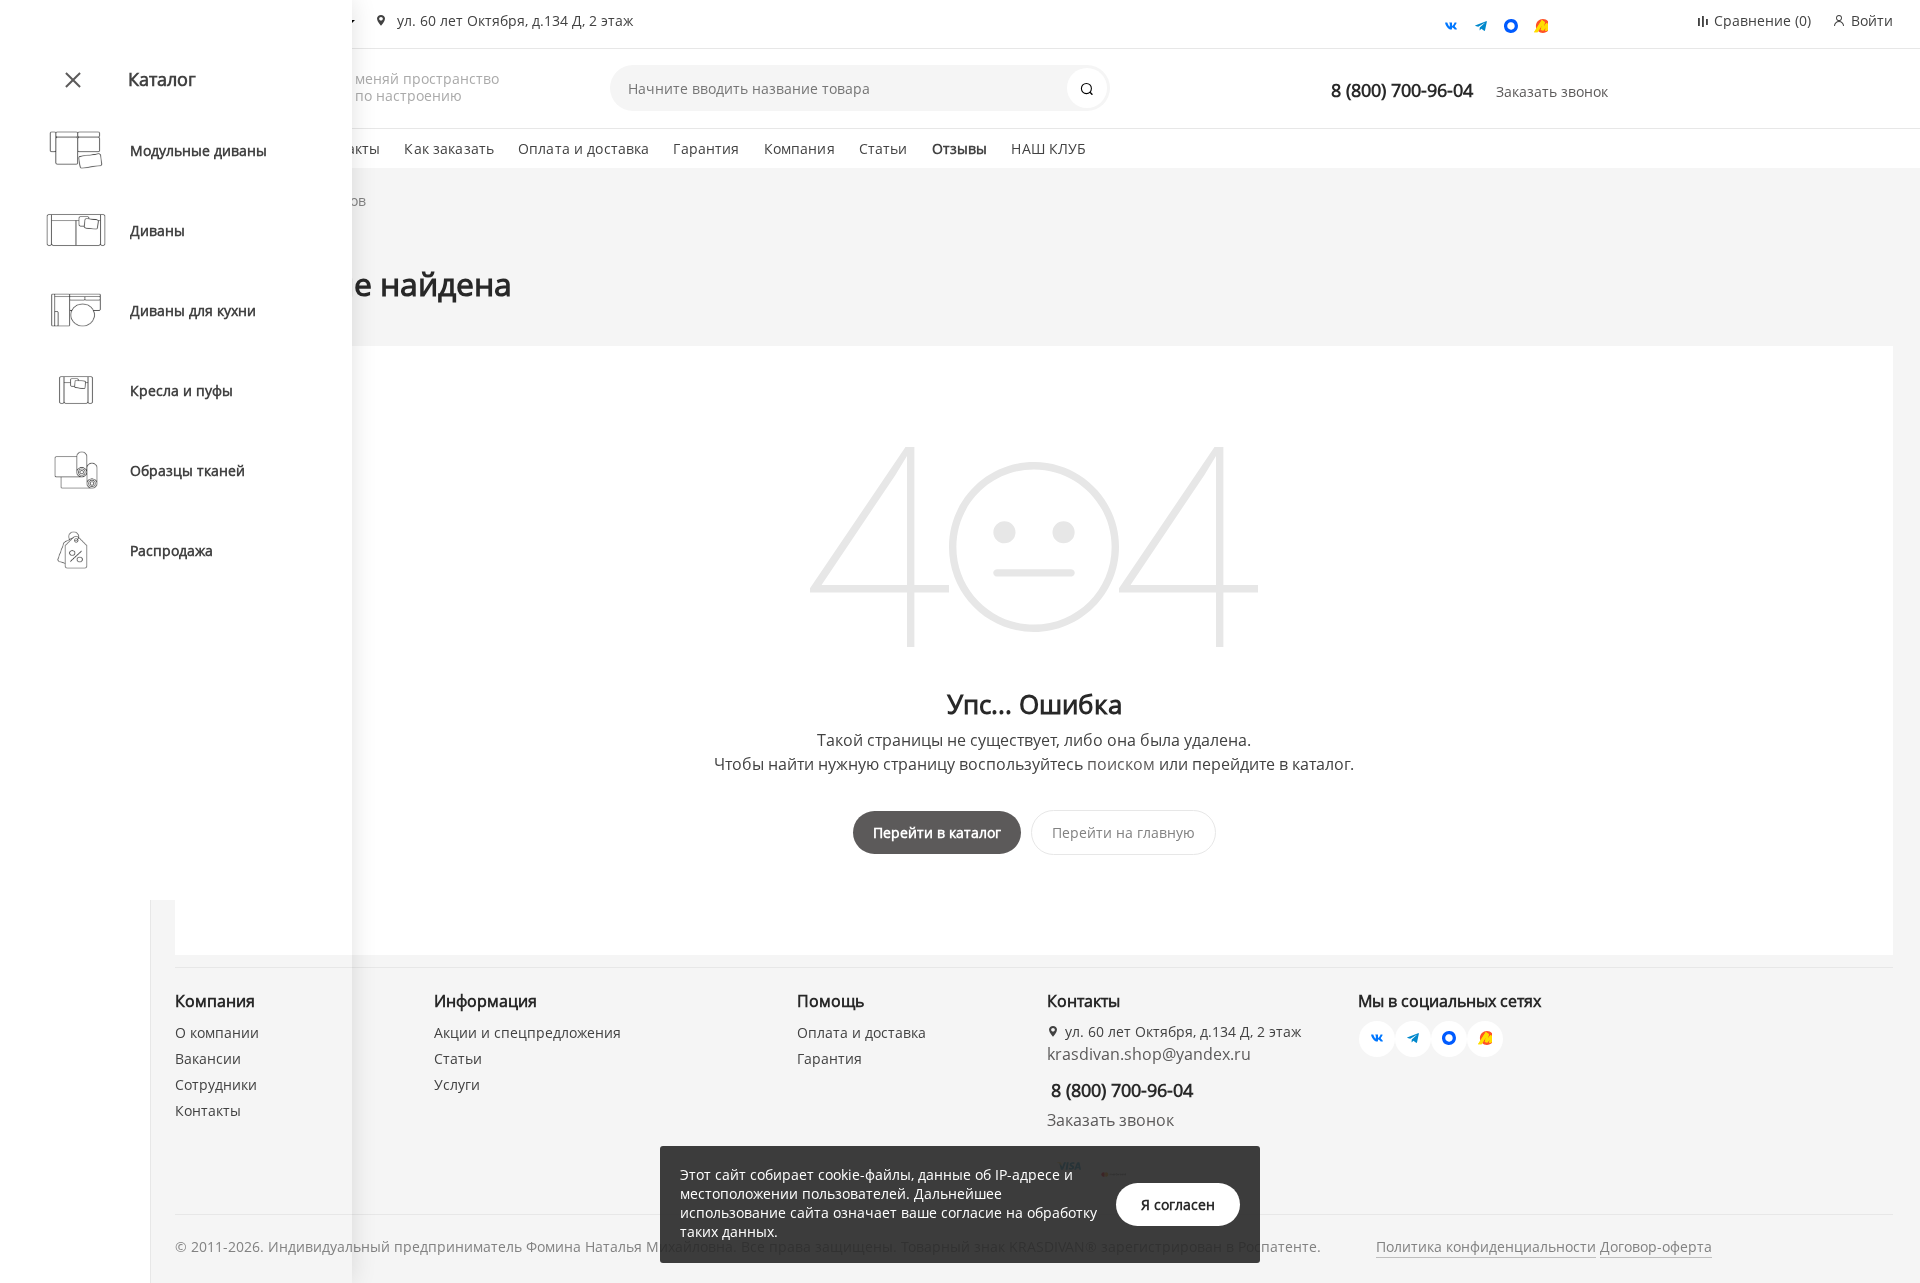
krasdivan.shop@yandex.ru (1149, 1054)
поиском (1121, 764)
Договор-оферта (1656, 1246)
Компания (799, 148)
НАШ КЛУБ (1048, 148)
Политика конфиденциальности (1486, 1246)
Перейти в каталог (937, 832)
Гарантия (706, 148)
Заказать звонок (1552, 91)
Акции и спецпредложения (527, 1032)
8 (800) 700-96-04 (1402, 90)
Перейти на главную (1123, 832)
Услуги (457, 1084)
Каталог (162, 79)
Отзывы (960, 148)
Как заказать (449, 148)
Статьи (883, 148)
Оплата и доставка (583, 148)
